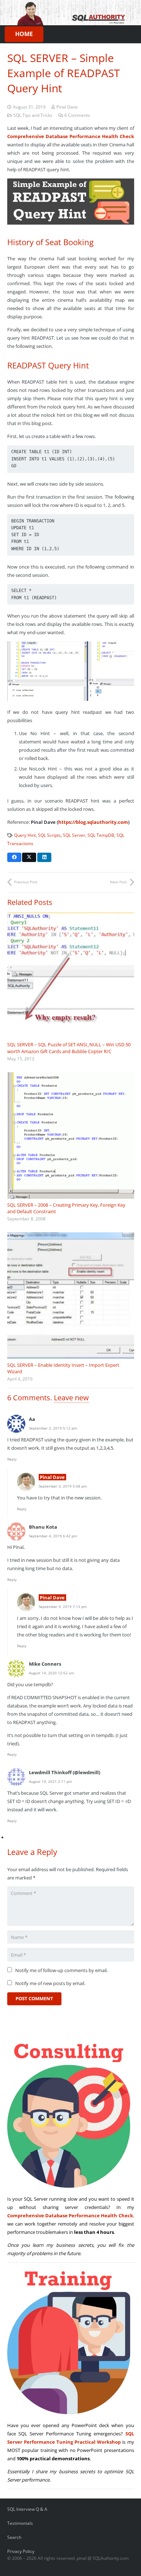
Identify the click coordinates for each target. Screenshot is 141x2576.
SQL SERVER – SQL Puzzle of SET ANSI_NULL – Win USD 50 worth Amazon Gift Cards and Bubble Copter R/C (69, 1048)
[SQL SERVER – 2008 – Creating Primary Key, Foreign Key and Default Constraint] (71, 1135)
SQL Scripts (49, 835)
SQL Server (74, 835)
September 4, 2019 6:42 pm (53, 1536)
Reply (12, 1459)
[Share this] (14, 857)
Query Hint (25, 835)
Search (14, 2537)
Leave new (71, 1398)
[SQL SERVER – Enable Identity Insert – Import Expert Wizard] (71, 1296)
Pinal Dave (67, 107)
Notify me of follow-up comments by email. (61, 1970)
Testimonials (20, 2523)
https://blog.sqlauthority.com (93, 822)
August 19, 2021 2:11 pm (50, 1781)
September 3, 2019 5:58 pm (63, 1486)
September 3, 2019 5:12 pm (53, 1428)
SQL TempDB (101, 835)
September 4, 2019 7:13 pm (63, 1607)
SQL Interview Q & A (27, 2509)
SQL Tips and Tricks (33, 115)
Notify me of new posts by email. (50, 1983)
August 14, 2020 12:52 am (52, 1673)
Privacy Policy (21, 2551)
